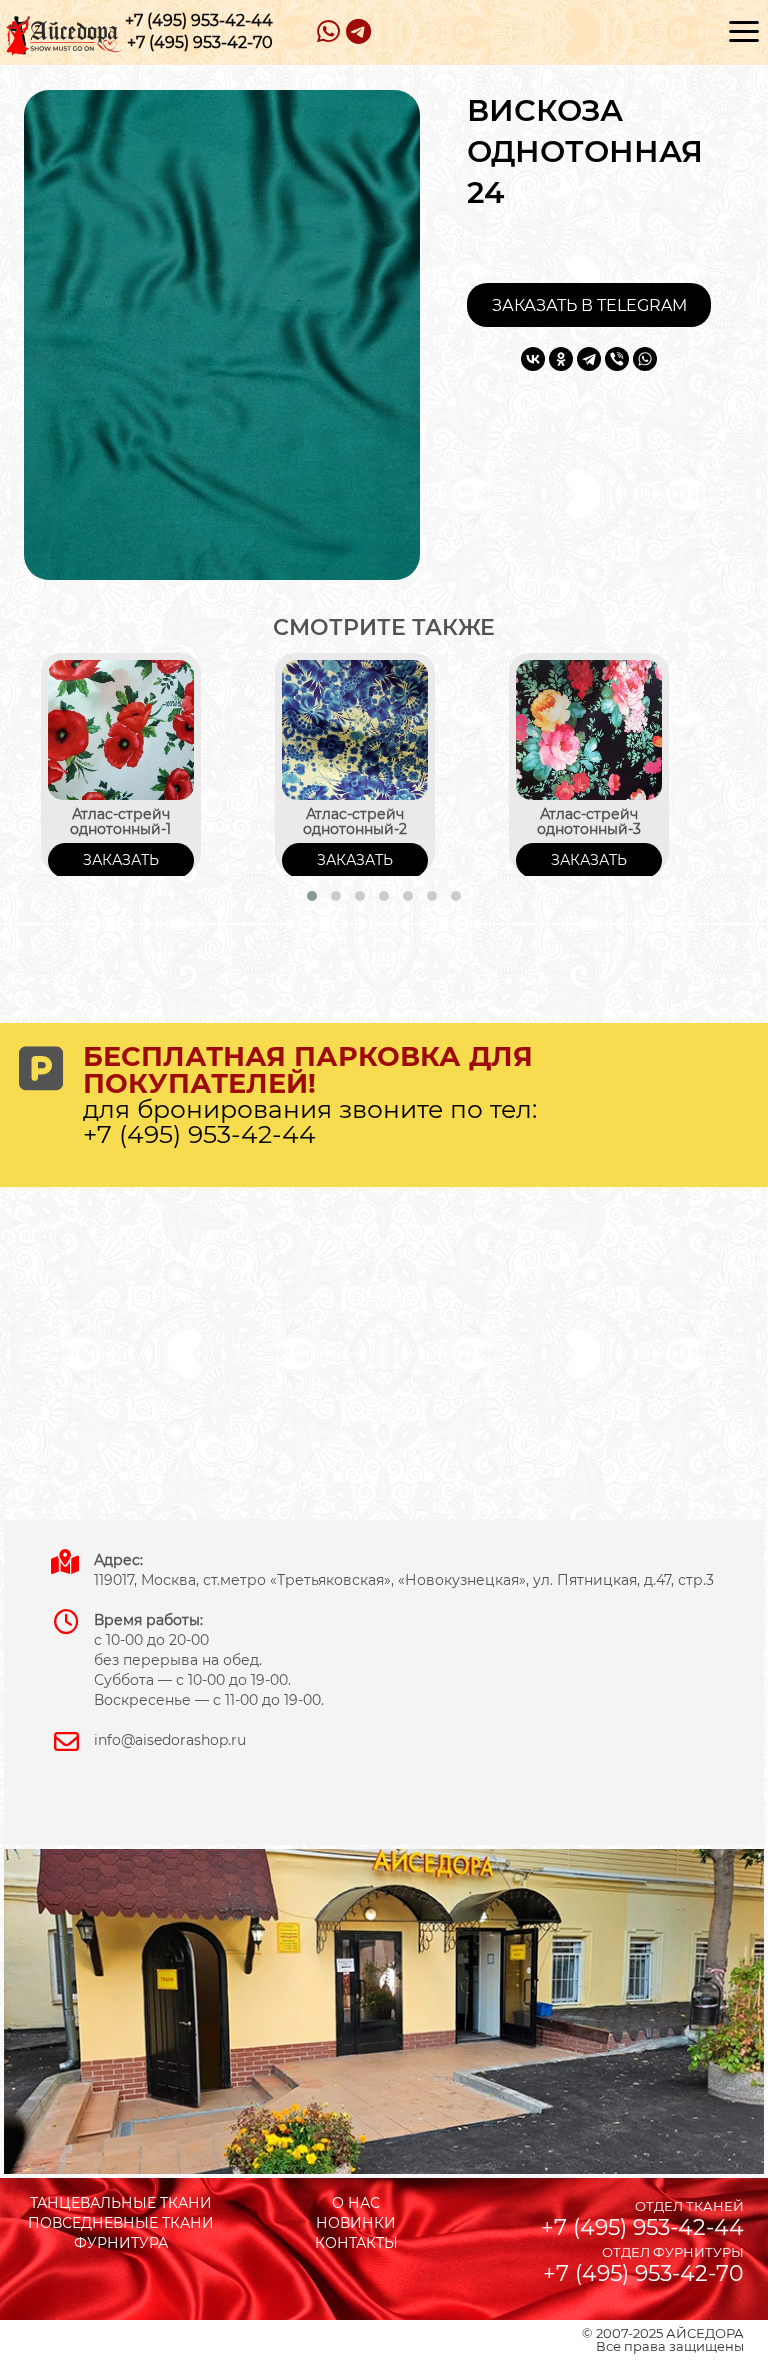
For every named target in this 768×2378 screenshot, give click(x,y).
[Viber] (617, 359)
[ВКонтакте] (533, 359)
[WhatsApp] (645, 359)
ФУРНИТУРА (121, 2243)
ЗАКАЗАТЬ (121, 860)
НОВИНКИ (356, 2223)
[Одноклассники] (561, 359)
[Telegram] (589, 359)
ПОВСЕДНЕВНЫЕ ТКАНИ (121, 2223)
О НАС (356, 2203)
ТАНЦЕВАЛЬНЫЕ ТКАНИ (121, 2203)
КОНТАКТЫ (356, 2243)
